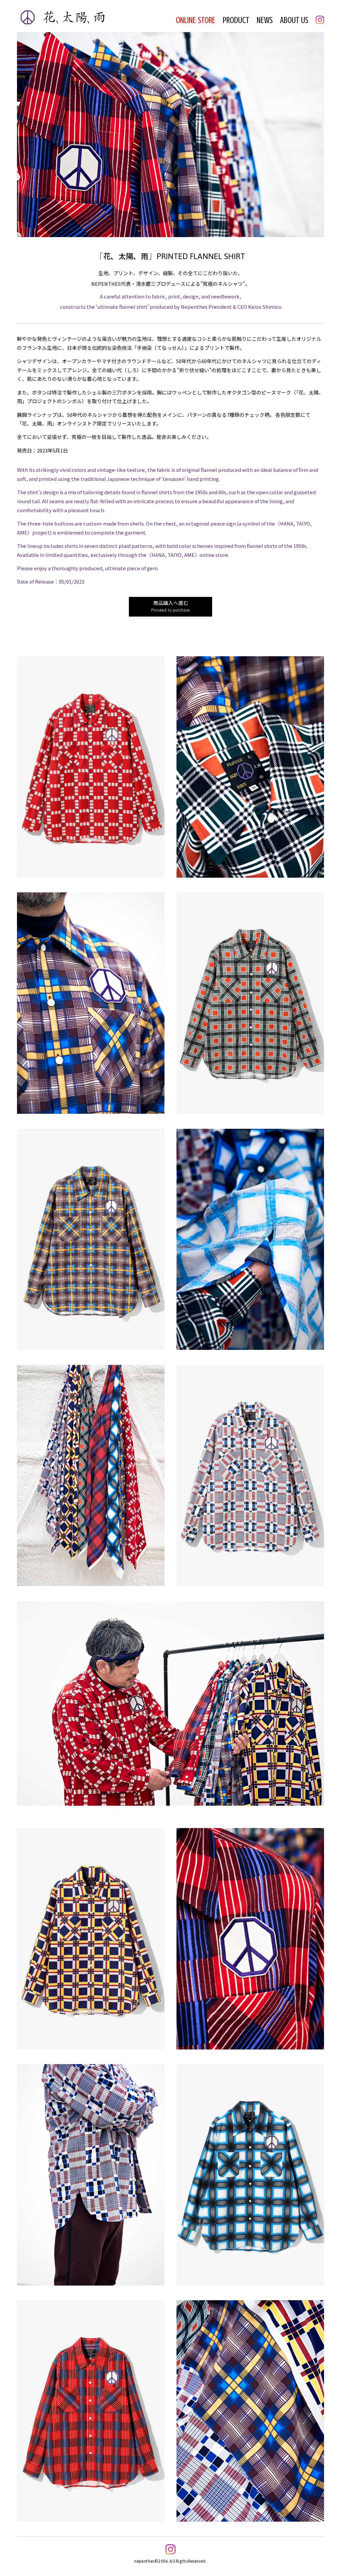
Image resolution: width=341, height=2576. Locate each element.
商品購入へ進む (170, 607)
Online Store (196, 20)
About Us (294, 20)
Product (236, 20)
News (265, 20)
